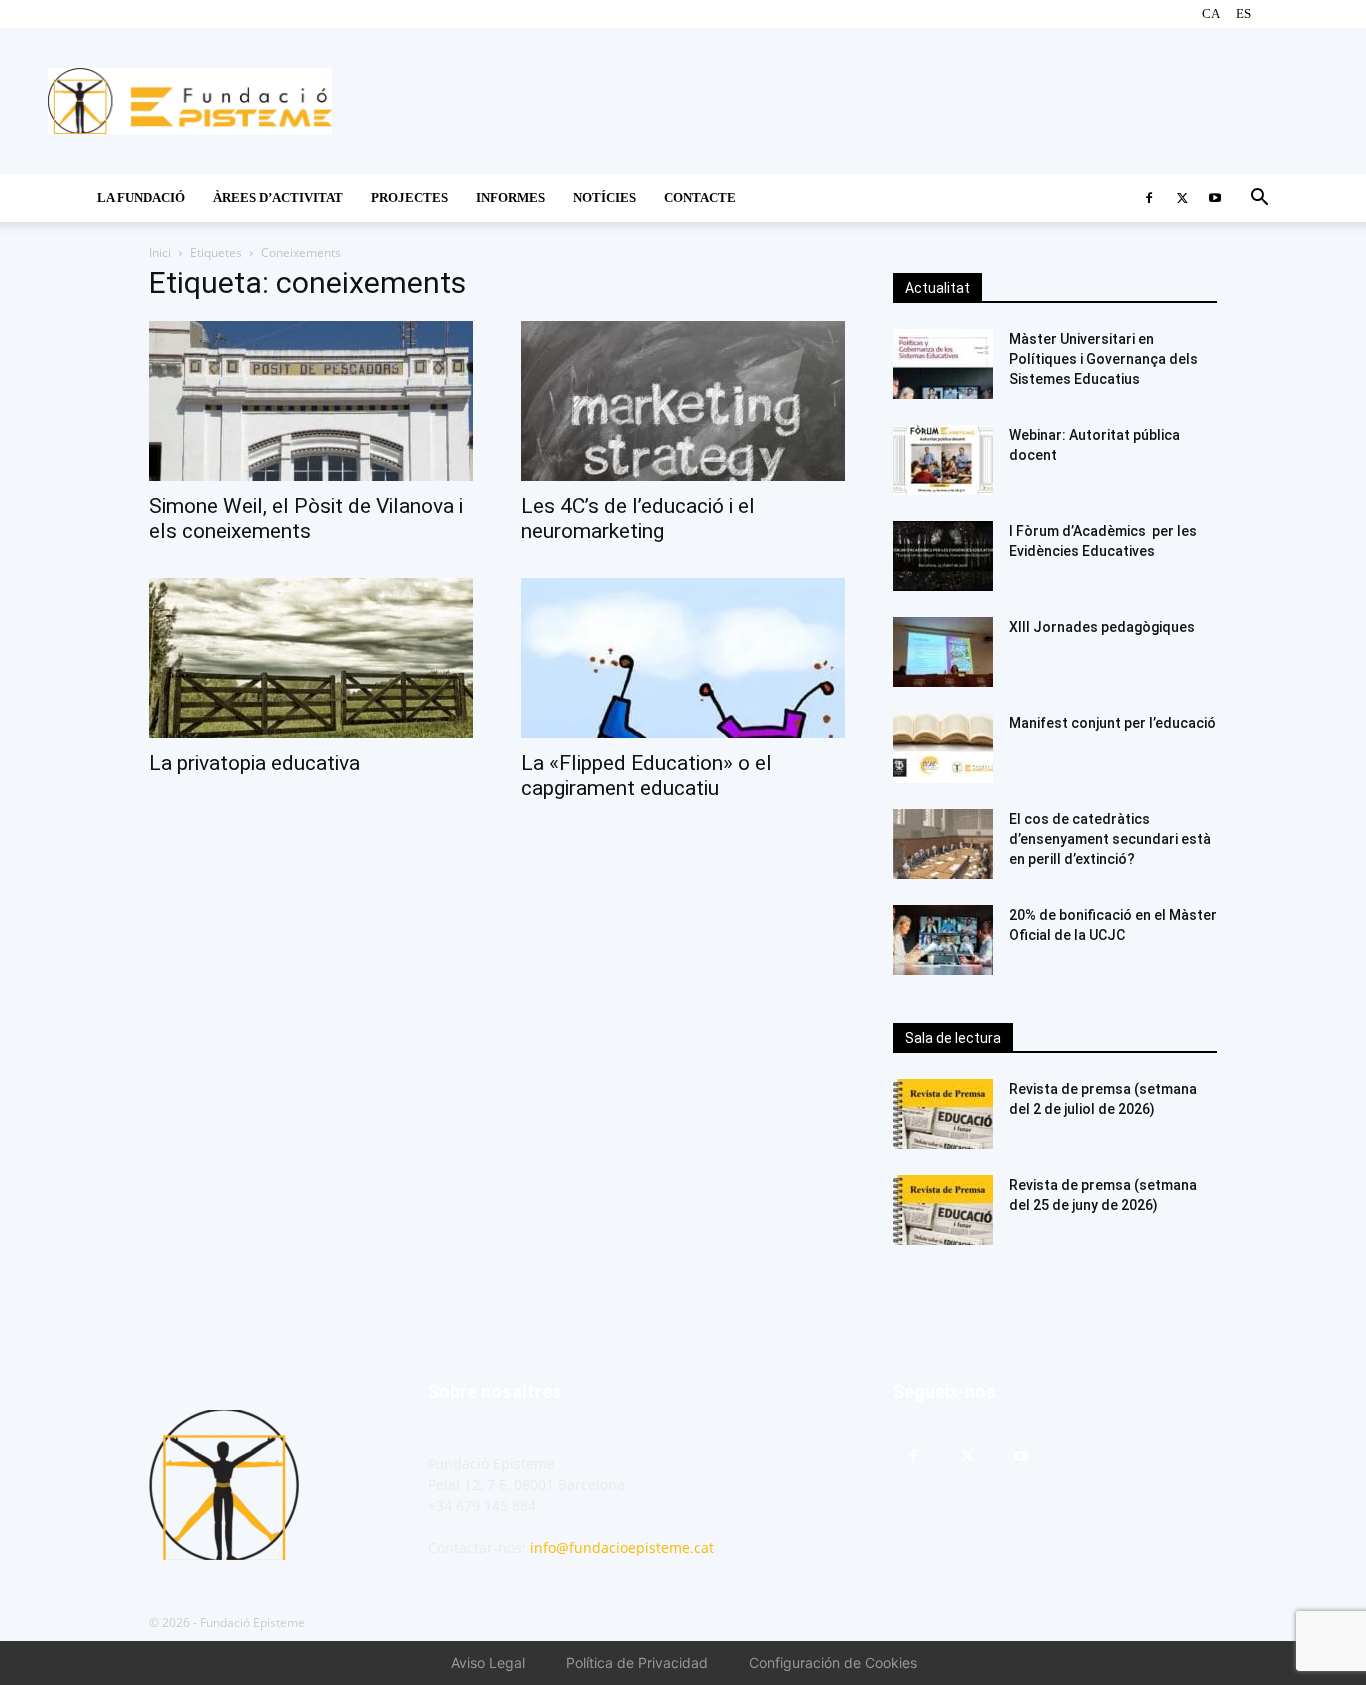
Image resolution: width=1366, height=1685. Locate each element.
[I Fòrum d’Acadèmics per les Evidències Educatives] (943, 556)
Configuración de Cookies (833, 1662)
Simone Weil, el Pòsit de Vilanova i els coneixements (306, 518)
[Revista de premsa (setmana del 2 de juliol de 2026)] (943, 1114)
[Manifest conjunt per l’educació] (943, 748)
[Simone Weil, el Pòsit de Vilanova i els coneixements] (311, 401)
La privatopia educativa (254, 763)
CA (1211, 13)
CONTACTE (700, 197)
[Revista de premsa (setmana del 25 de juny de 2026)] (943, 1210)
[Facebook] (1149, 198)
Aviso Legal (488, 1662)
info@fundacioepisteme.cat (622, 1547)
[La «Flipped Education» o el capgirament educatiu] (683, 658)
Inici (160, 252)
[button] (1259, 199)
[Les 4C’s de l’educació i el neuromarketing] (683, 401)
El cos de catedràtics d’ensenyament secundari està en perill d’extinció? (1110, 839)
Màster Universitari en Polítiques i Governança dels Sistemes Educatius (1103, 359)
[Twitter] (1182, 198)
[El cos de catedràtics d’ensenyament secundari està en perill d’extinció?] (943, 844)
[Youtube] (1215, 198)
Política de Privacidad (637, 1662)
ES (1243, 13)
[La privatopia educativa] (311, 658)
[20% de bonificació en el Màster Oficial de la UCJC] (943, 940)
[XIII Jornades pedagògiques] (943, 652)
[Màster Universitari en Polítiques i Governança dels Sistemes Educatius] (943, 364)
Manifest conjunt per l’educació (1112, 723)
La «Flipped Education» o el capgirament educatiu (646, 775)
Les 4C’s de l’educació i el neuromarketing (638, 518)
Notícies (604, 197)
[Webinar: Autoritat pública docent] (943, 460)
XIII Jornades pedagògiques (1102, 627)
